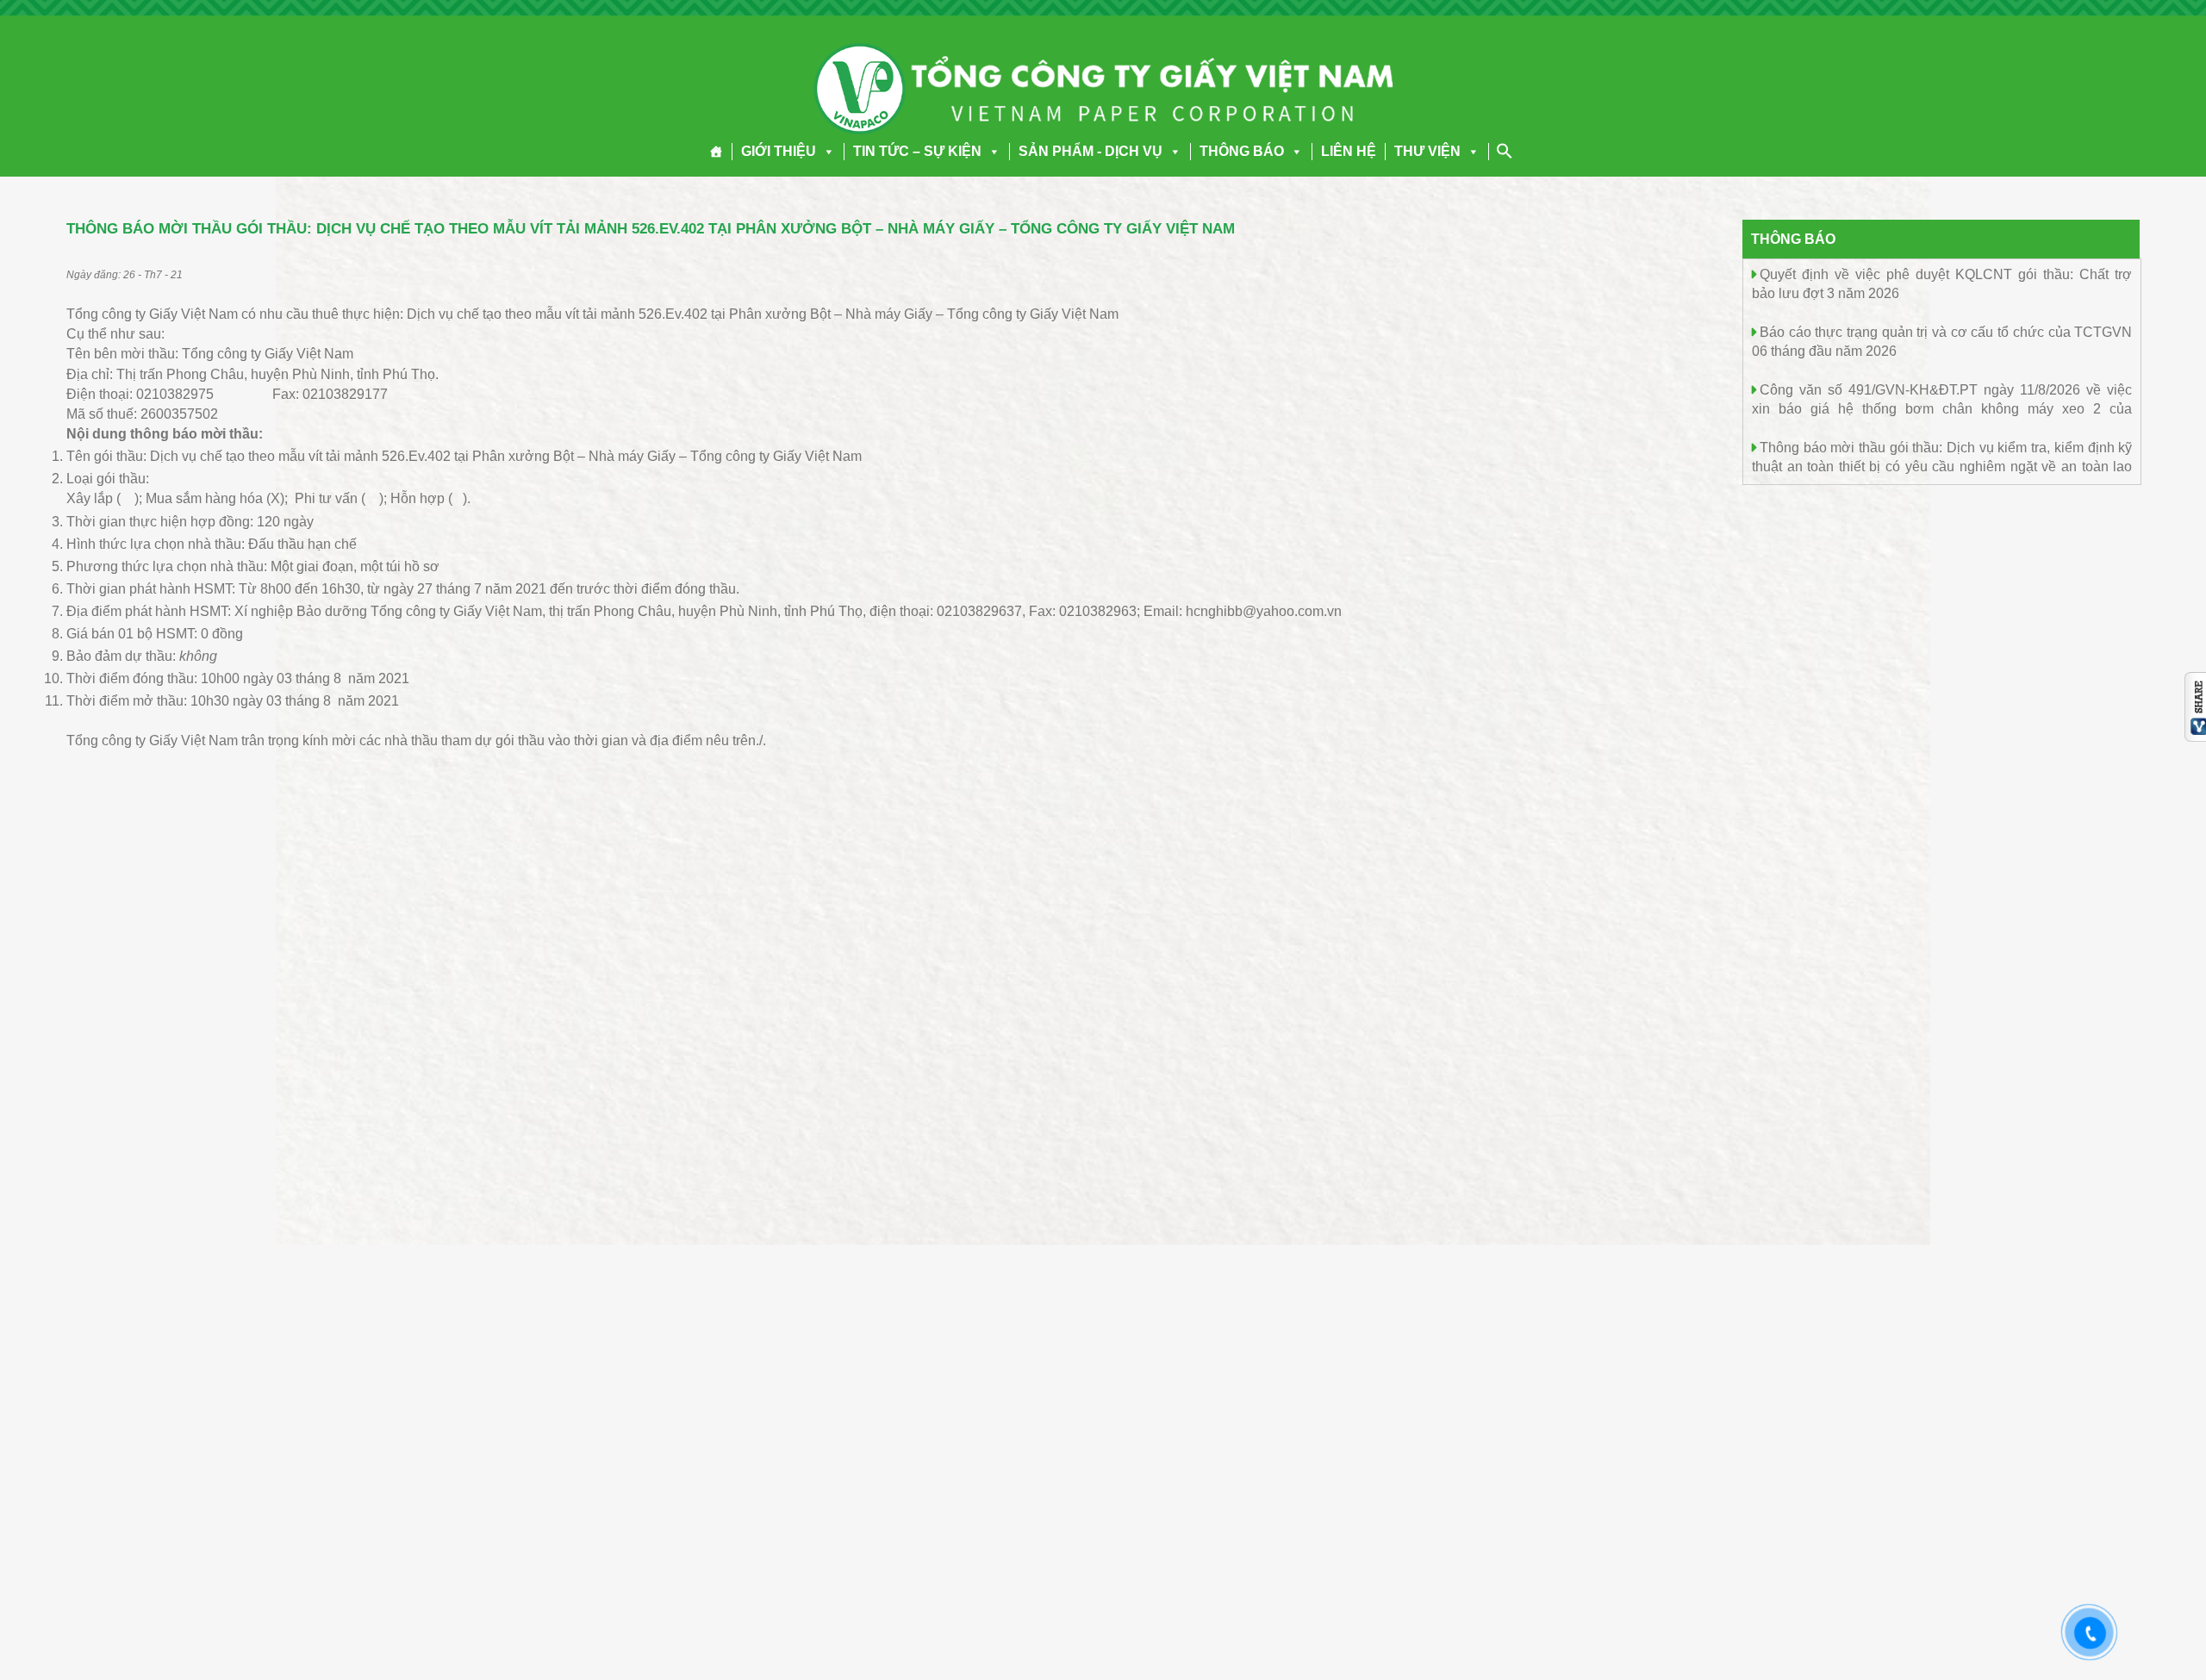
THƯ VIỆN (1427, 151)
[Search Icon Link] (1505, 151)
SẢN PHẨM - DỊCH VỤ (1091, 151)
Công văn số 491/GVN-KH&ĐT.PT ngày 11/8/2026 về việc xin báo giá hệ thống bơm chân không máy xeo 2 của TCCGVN (1942, 408)
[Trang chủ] (717, 152)
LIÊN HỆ (1349, 151)
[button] (826, 151)
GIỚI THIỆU (779, 151)
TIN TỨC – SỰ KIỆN (917, 151)
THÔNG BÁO (1242, 151)
